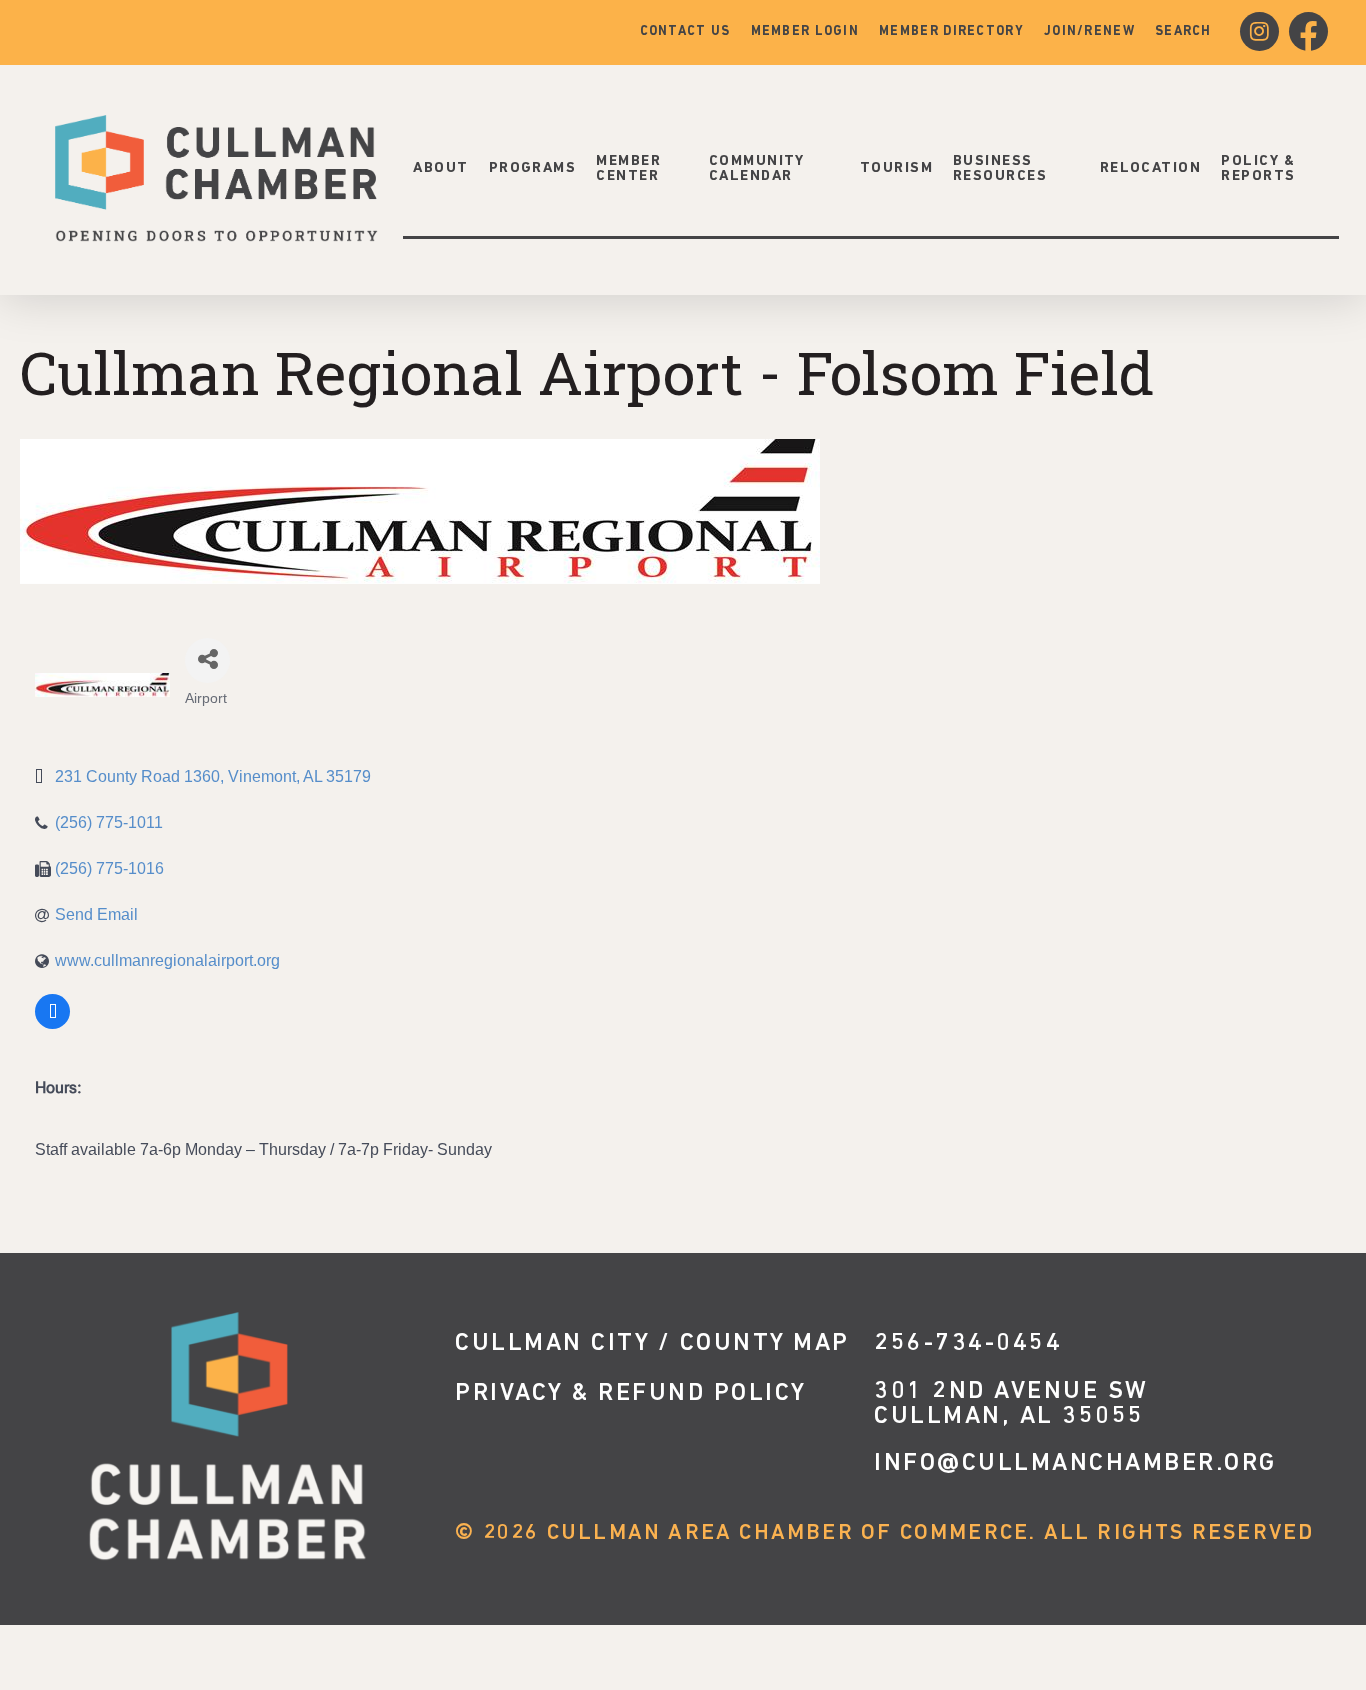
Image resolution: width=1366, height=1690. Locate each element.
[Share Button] (207, 660)
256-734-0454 (968, 1343)
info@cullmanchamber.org (1075, 1463)
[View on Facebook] (52, 1025)
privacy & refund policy (631, 1393)
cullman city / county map (652, 1343)
